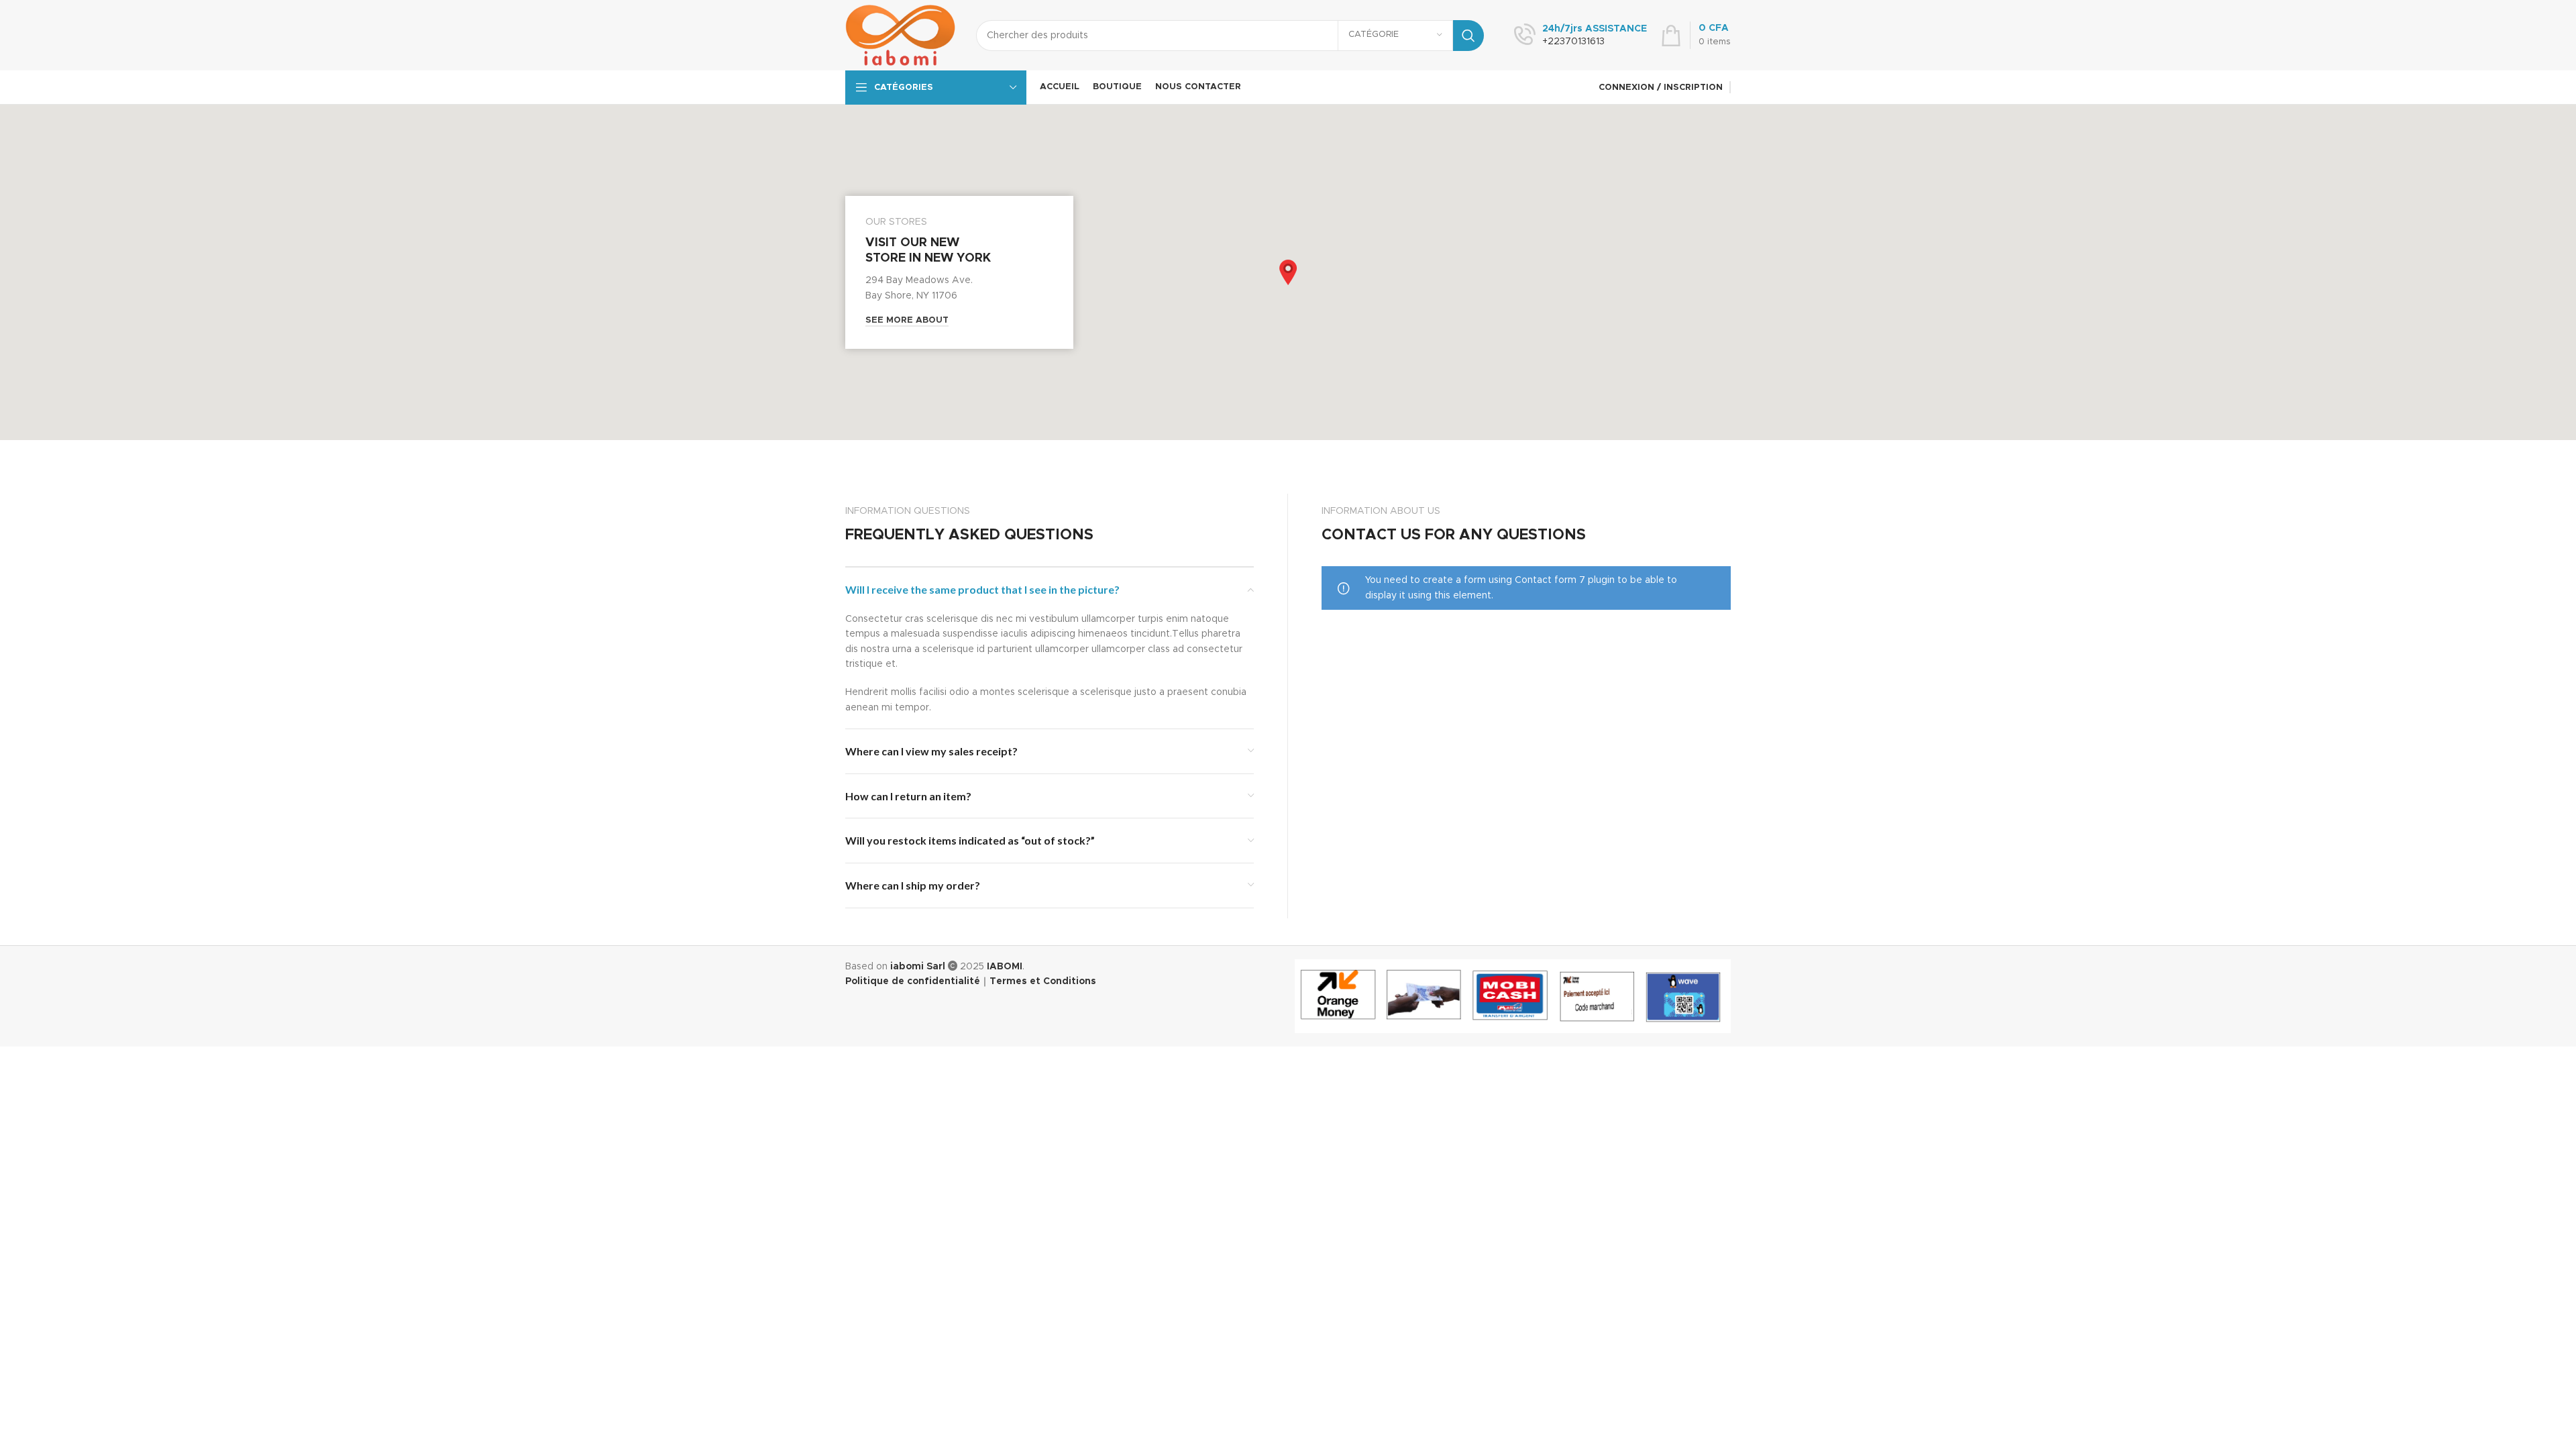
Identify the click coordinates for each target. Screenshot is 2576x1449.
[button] (1288, 272)
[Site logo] (901, 35)
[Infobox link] (1580, 36)
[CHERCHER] (1468, 36)
